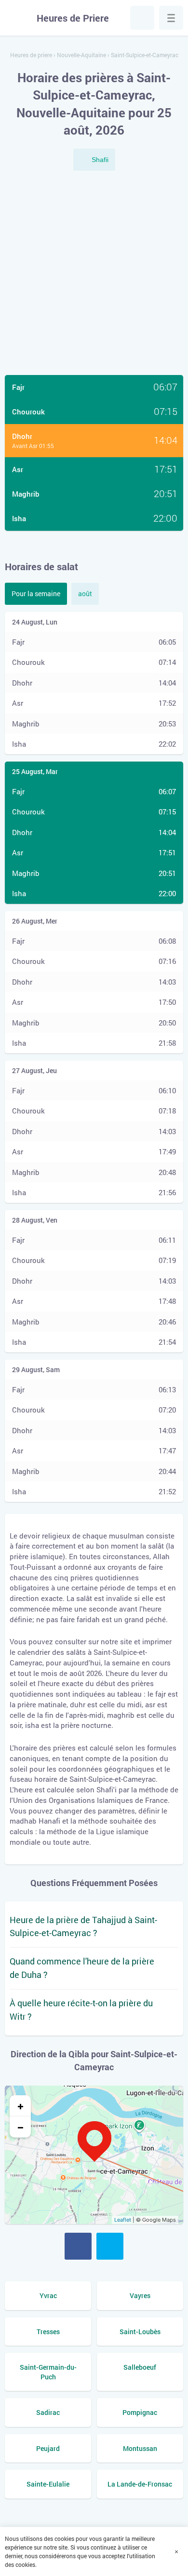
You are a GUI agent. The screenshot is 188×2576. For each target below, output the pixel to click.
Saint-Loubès (140, 2332)
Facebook (78, 2246)
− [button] (20, 2127)
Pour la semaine (36, 594)
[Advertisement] (94, 274)
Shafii (100, 160)
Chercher (142, 18)
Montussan (140, 2448)
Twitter (110, 2246)
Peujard (48, 2448)
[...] (171, 18)
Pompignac (140, 2412)
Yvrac (48, 2295)
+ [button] (20, 2106)
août (85, 594)
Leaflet (123, 2220)
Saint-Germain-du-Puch (48, 2372)
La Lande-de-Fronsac (140, 2484)
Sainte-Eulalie (48, 2484)
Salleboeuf (140, 2367)
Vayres (140, 2295)
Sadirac (48, 2412)
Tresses (48, 2332)
